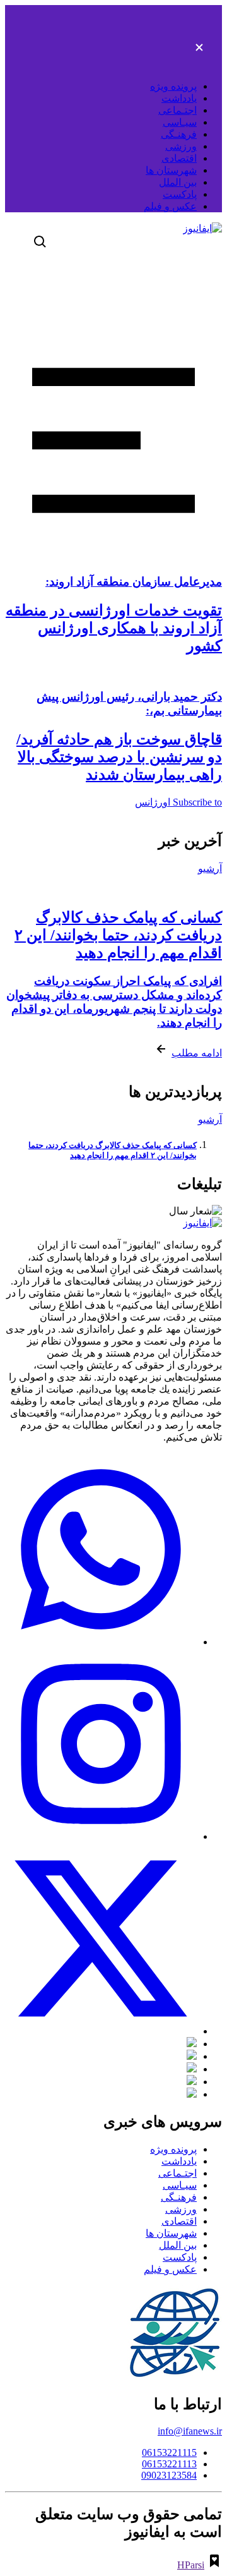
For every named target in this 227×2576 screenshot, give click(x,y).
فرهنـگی (179, 134)
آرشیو (210, 868)
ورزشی (181, 146)
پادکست (180, 194)
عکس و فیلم (170, 206)
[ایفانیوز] (202, 228)
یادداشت (179, 98)
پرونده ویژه (173, 86)
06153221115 (169, 2452)
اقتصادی (179, 158)
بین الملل (178, 182)
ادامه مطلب (197, 1053)
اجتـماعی (178, 110)
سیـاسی (180, 122)
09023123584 (169, 2475)
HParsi (191, 2565)
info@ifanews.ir (190, 2431)
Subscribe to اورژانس (178, 802)
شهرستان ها (171, 170)
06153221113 (169, 2464)
